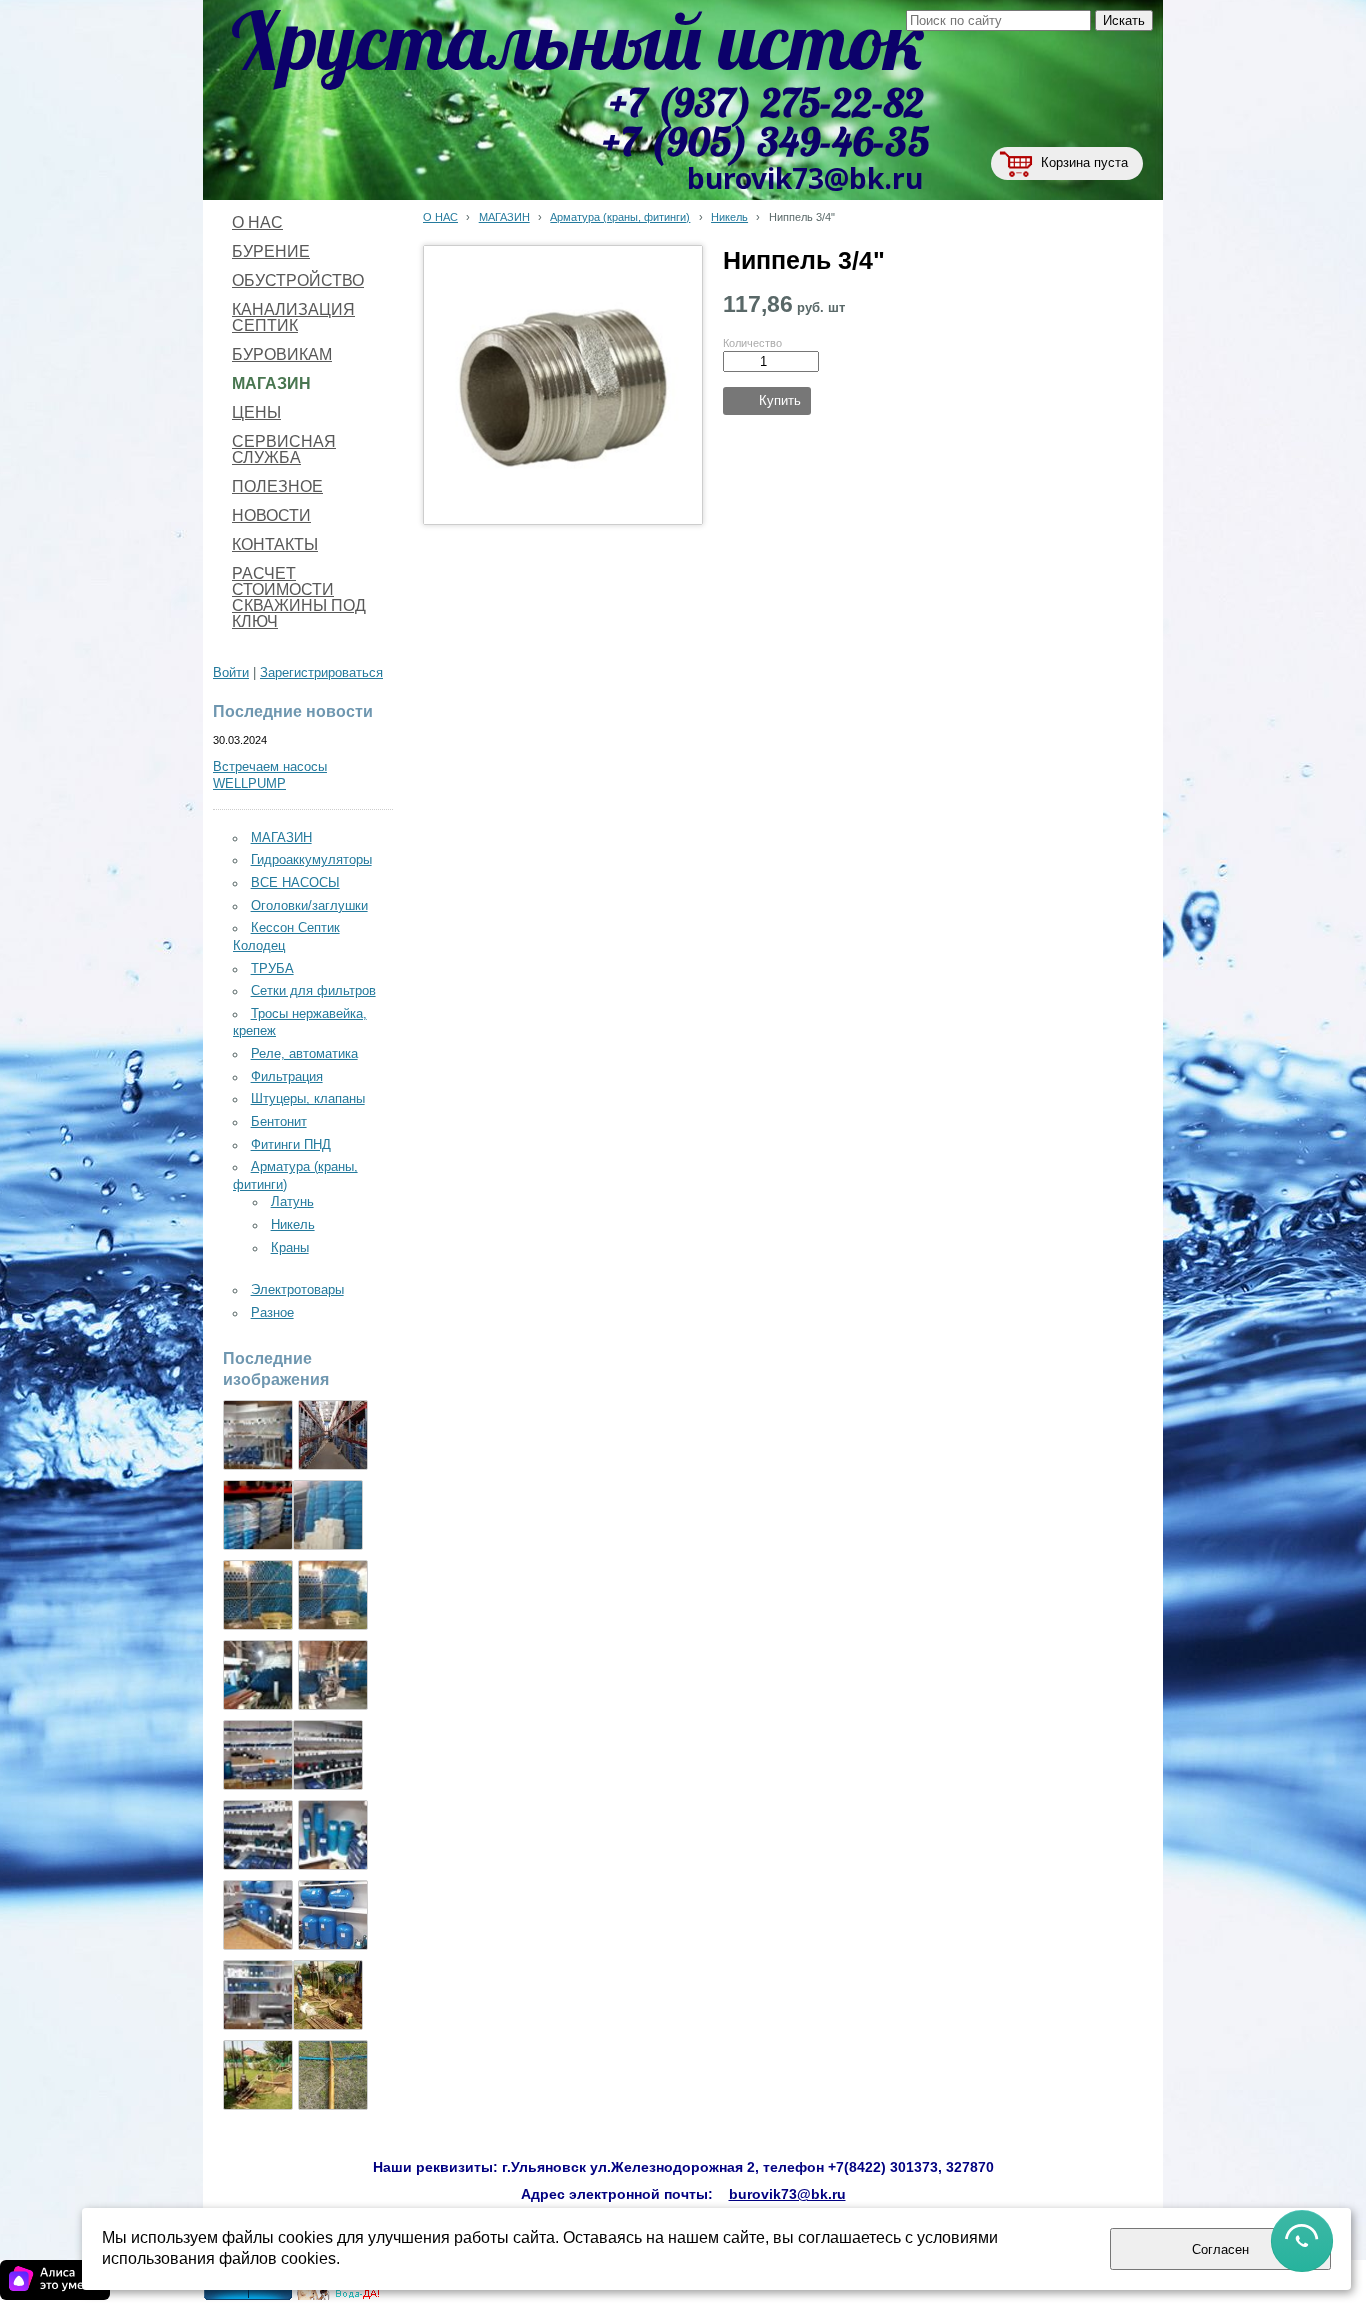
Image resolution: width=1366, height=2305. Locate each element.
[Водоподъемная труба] (328, 1515)
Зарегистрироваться (321, 673)
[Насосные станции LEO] (258, 1995)
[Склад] (333, 1435)
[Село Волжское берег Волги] (258, 2075)
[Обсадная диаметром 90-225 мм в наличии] (333, 1675)
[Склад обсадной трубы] (258, 1595)
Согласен (1220, 2249)
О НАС (440, 217)
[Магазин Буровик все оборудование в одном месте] (258, 1435)
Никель (729, 217)
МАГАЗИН (504, 217)
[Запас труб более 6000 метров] (258, 1675)
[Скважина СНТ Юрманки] (328, 1995)
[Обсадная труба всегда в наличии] (333, 1595)
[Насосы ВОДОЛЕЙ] (258, 1835)
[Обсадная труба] (333, 1835)
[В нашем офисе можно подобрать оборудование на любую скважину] (258, 1755)
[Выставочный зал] (328, 1755)
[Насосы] (258, 1515)
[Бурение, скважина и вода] (339, 2296)
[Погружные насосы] (258, 1915)
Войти (231, 673)
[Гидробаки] (333, 1915)
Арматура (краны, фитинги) (620, 217)
